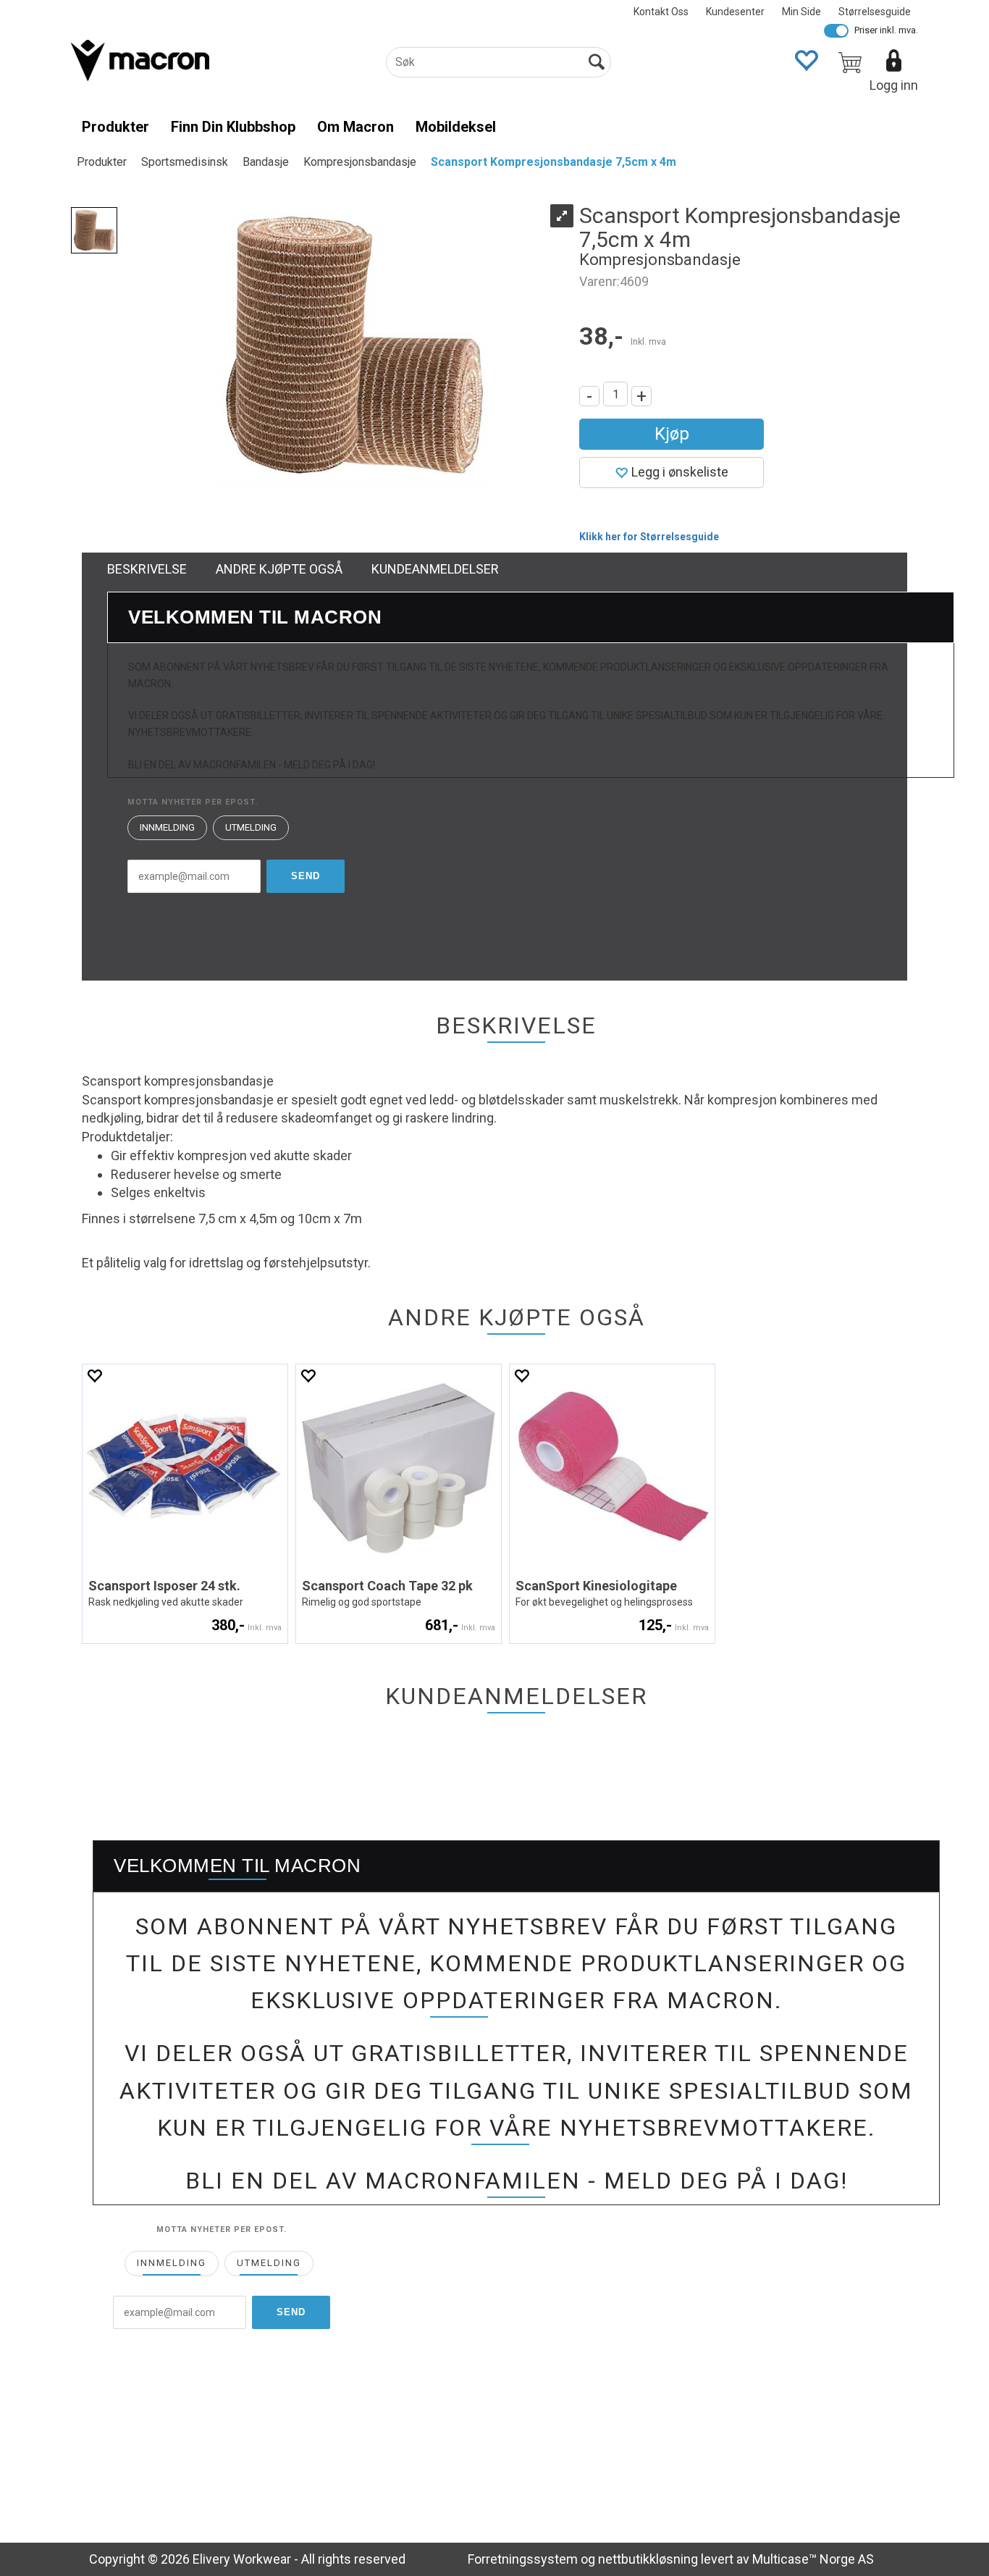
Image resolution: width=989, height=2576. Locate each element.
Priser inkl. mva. (886, 30)
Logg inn (894, 85)
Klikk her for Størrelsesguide (649, 537)
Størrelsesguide (875, 12)
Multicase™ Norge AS (813, 2559)
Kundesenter (735, 12)
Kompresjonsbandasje (360, 162)
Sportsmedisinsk (185, 162)
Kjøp (672, 434)
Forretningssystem (523, 2559)
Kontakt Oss (661, 12)
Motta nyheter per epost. (193, 802)
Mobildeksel (456, 127)
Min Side (801, 12)
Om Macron (355, 127)
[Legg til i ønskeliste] (94, 1376)
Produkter (115, 127)
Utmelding (251, 827)
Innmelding (167, 827)
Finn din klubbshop (233, 127)
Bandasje (266, 162)
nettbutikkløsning (648, 2559)
